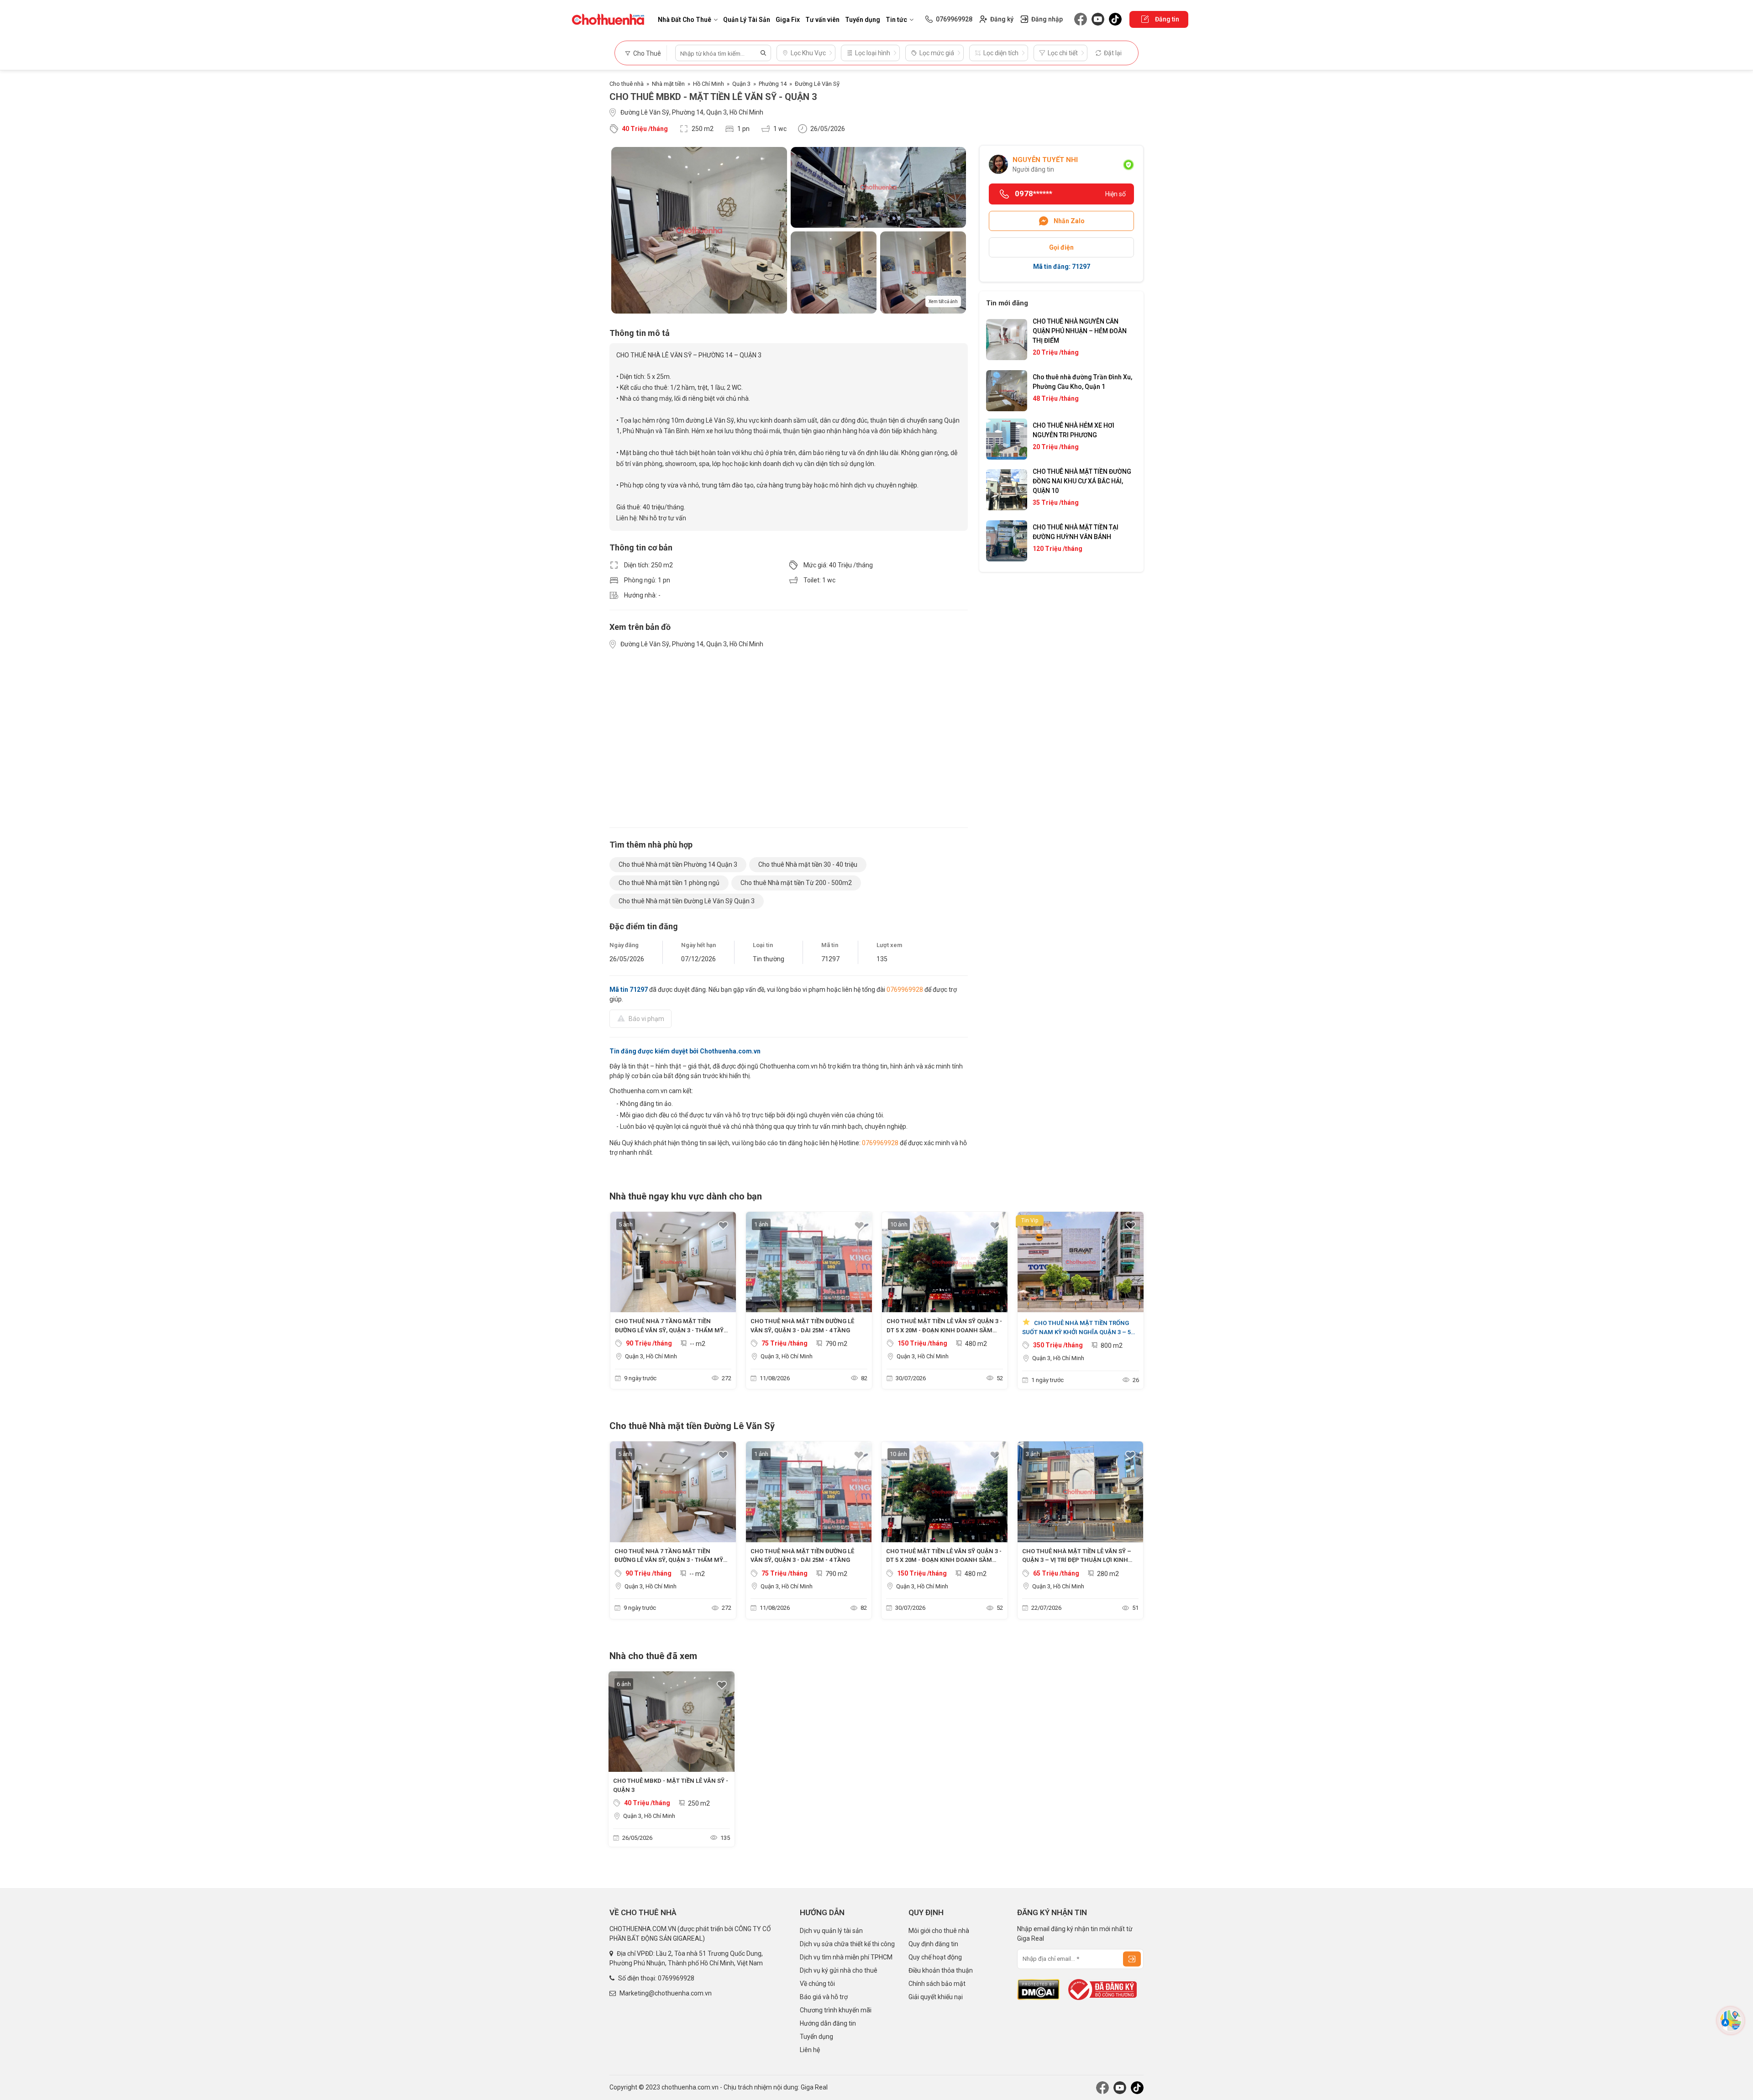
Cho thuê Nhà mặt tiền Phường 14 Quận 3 (678, 864)
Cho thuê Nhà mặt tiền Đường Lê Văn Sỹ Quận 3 (687, 901)
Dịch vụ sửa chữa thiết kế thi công (847, 1944)
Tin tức (896, 20)
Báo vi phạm (646, 1019)
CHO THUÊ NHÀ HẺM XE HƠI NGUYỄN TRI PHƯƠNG (1073, 430)
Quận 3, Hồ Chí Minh (651, 1356)
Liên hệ (810, 2050)
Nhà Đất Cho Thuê (685, 20)
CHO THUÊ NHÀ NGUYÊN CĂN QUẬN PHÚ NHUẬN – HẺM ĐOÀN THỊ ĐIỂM (1080, 331)
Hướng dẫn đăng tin (828, 2023)
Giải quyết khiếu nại (936, 1997)
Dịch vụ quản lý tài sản (831, 1931)
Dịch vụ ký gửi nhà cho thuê (839, 1970)
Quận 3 (741, 84)
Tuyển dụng (863, 20)
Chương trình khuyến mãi (836, 2010)
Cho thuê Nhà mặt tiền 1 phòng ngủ (669, 883)
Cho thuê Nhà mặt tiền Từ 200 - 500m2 (796, 883)
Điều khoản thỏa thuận (941, 1970)
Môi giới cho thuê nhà (939, 1931)
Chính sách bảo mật (937, 1984)
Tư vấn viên (822, 20)
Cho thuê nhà (627, 84)
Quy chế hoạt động (935, 1957)
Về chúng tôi (817, 1984)
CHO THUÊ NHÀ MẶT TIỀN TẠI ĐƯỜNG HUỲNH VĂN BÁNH (1076, 532)
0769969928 (905, 990)
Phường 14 (773, 84)
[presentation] (621, 1303)
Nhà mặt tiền (668, 84)
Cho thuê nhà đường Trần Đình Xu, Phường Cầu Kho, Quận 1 (1082, 382)
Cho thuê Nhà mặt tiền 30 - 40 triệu (808, 864)
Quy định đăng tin (933, 1944)
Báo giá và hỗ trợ (824, 1997)
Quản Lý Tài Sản (747, 20)
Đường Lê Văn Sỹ (817, 84)
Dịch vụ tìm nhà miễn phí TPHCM (846, 1957)
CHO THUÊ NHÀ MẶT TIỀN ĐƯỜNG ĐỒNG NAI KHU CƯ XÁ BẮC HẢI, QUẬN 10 (1082, 481)
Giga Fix (788, 20)
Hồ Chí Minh (709, 84)
